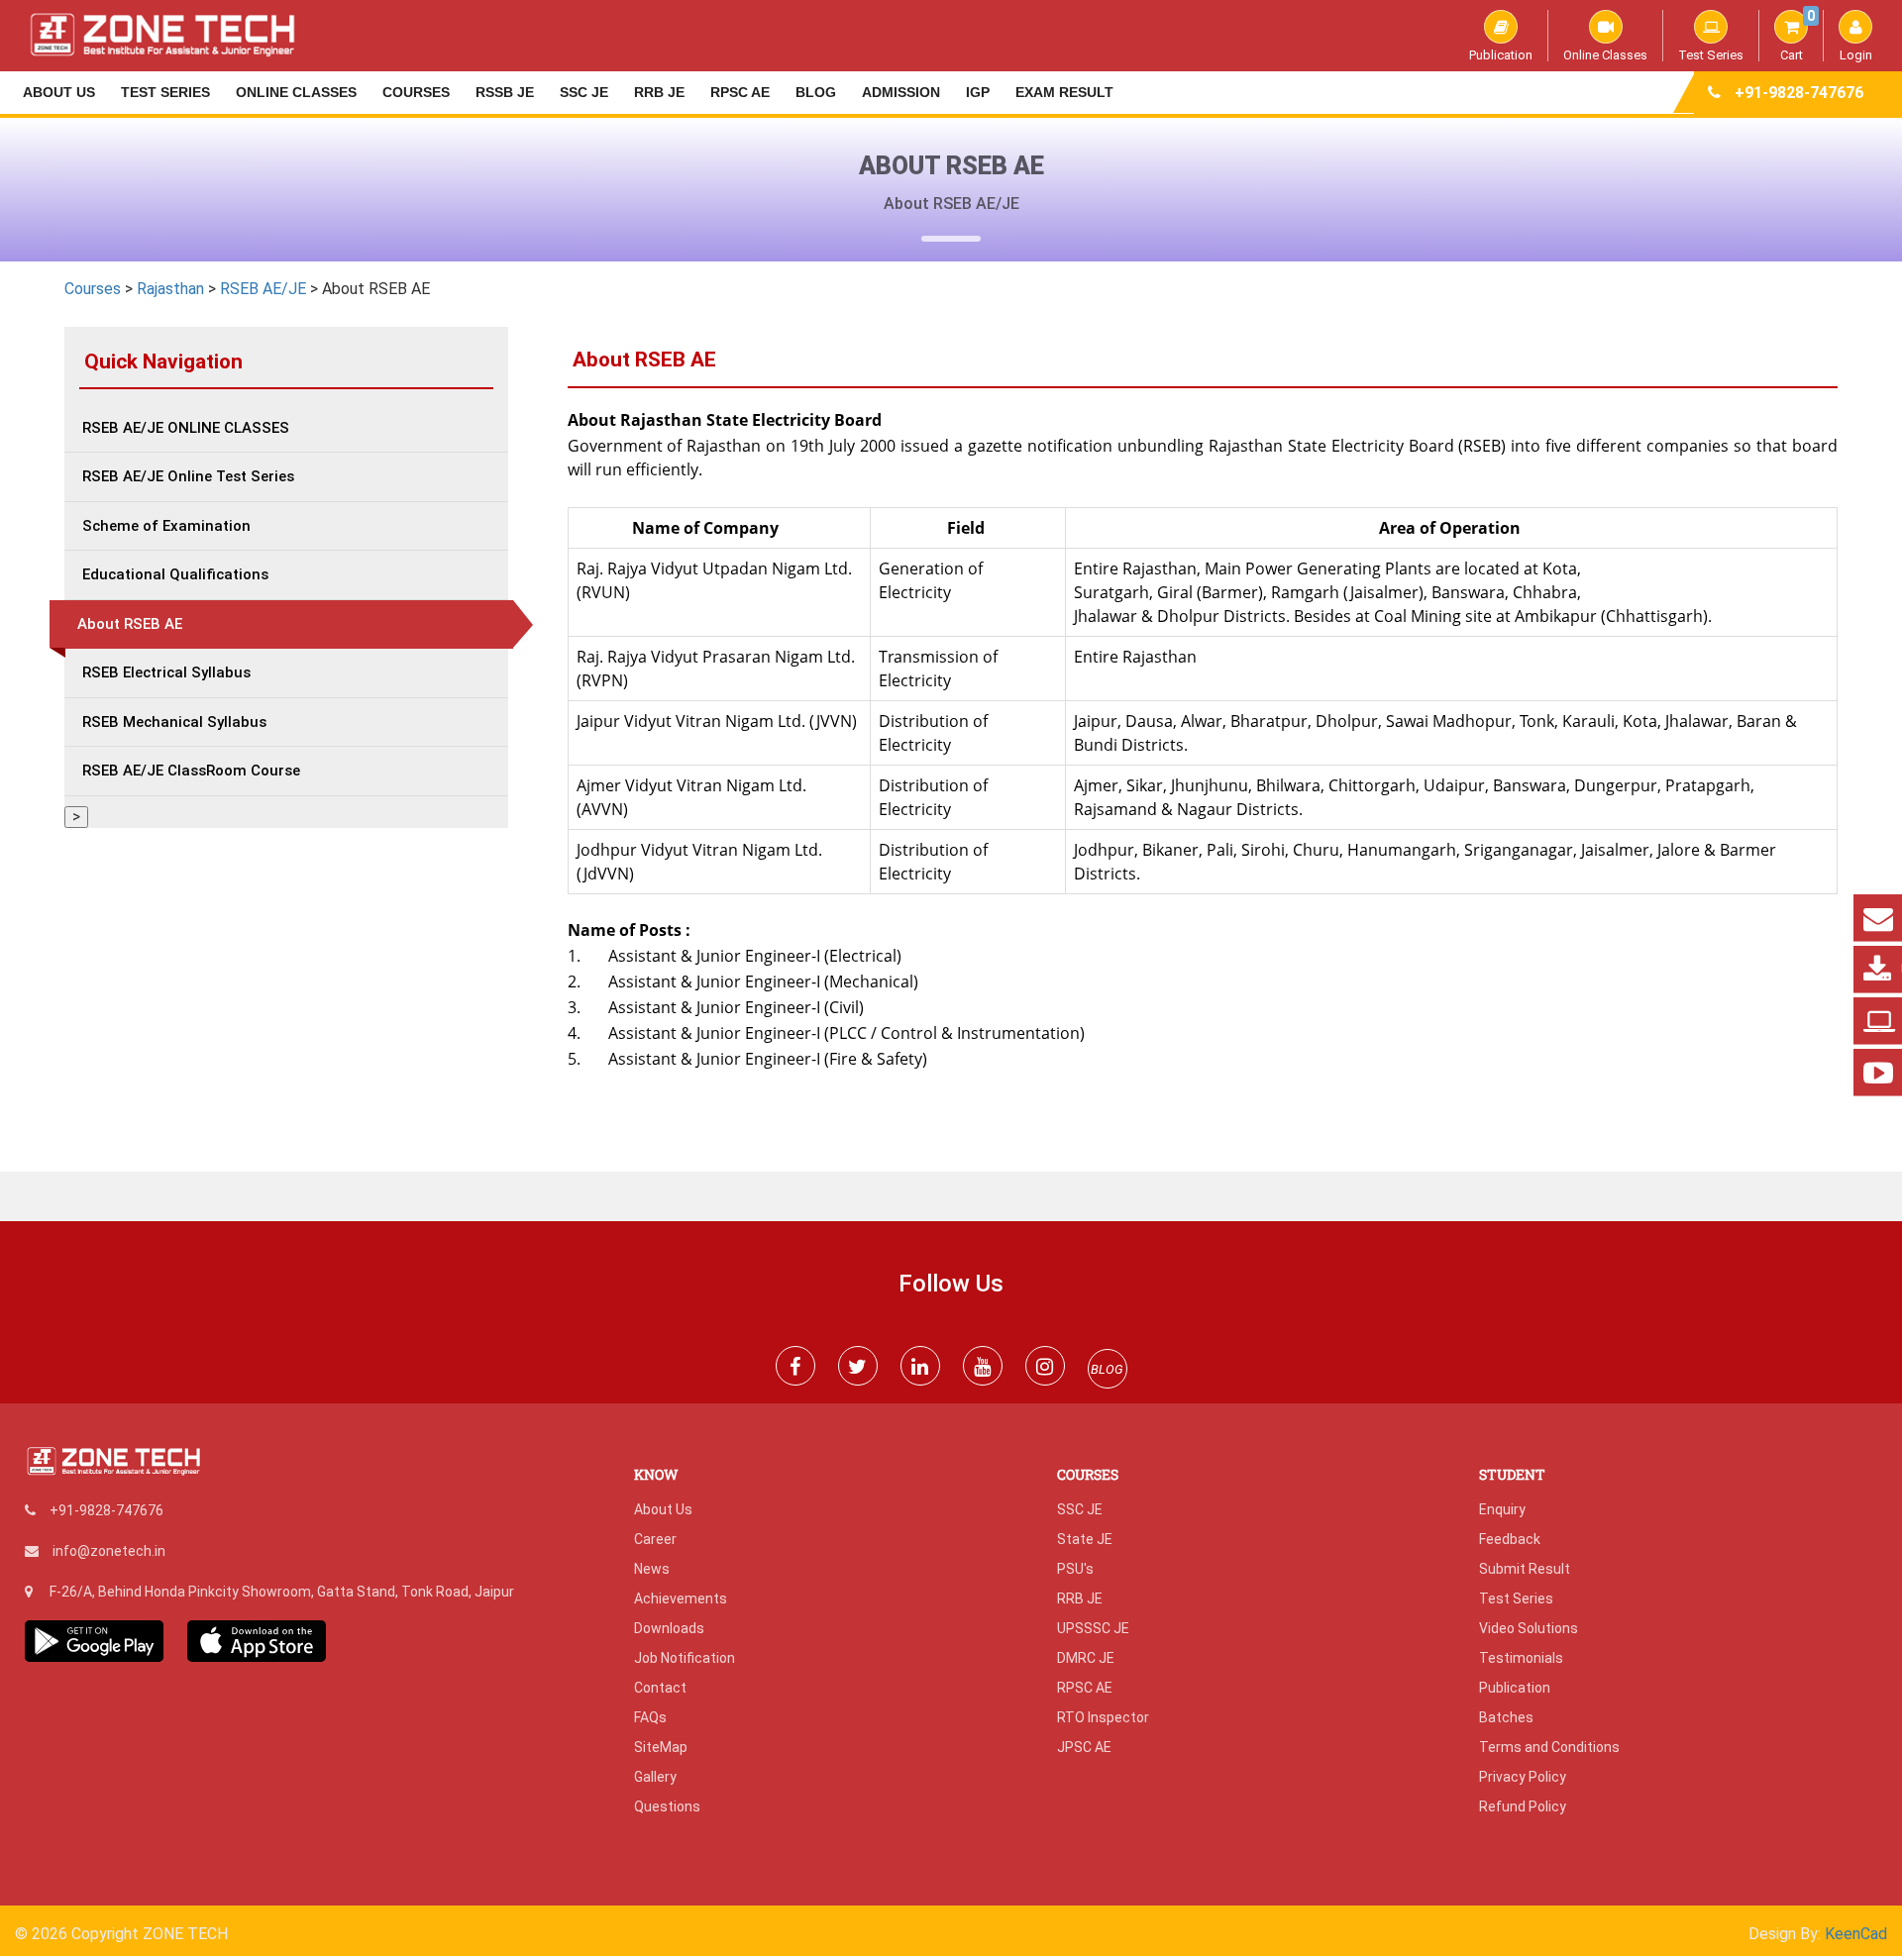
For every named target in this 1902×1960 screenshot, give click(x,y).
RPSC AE (740, 92)
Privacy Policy (1523, 1777)
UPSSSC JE (1093, 1628)
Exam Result (1064, 92)
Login (1856, 54)
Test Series (1711, 54)
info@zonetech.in (109, 1551)
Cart (1797, 36)
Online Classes (1605, 54)
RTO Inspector (1103, 1717)
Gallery (655, 1777)
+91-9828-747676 (1799, 93)
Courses (416, 92)
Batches (1506, 1717)
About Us (59, 92)
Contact (660, 1688)
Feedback (1510, 1539)
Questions (667, 1806)
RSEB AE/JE (263, 289)
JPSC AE (1084, 1747)
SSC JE (584, 92)
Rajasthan (170, 289)
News (652, 1569)
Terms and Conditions (1549, 1747)
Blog (816, 92)
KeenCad (1856, 1934)
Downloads (669, 1628)
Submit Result (1525, 1569)
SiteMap (661, 1747)
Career (655, 1539)
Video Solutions (1529, 1628)
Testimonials (1521, 1658)
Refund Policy (1523, 1806)
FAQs (650, 1717)
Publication (1501, 54)
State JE (1085, 1539)
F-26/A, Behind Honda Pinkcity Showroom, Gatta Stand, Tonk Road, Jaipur (282, 1592)
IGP (978, 92)
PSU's (1075, 1569)
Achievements (681, 1599)
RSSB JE (505, 92)
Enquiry (1502, 1509)
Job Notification (685, 1658)
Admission (901, 92)
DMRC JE (1086, 1658)
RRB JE (659, 92)
